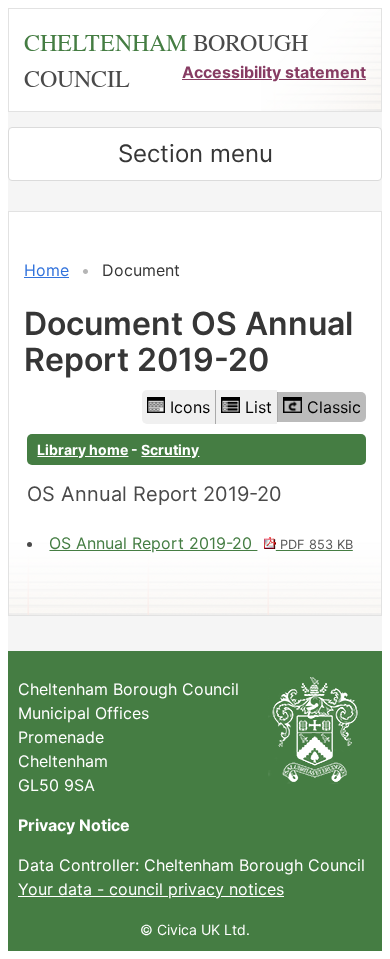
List (258, 407)
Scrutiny (170, 449)
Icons (190, 407)
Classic (334, 407)
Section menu (195, 153)
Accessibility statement (274, 72)
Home (46, 270)
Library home (82, 449)
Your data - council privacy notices (151, 889)
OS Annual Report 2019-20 (200, 543)
